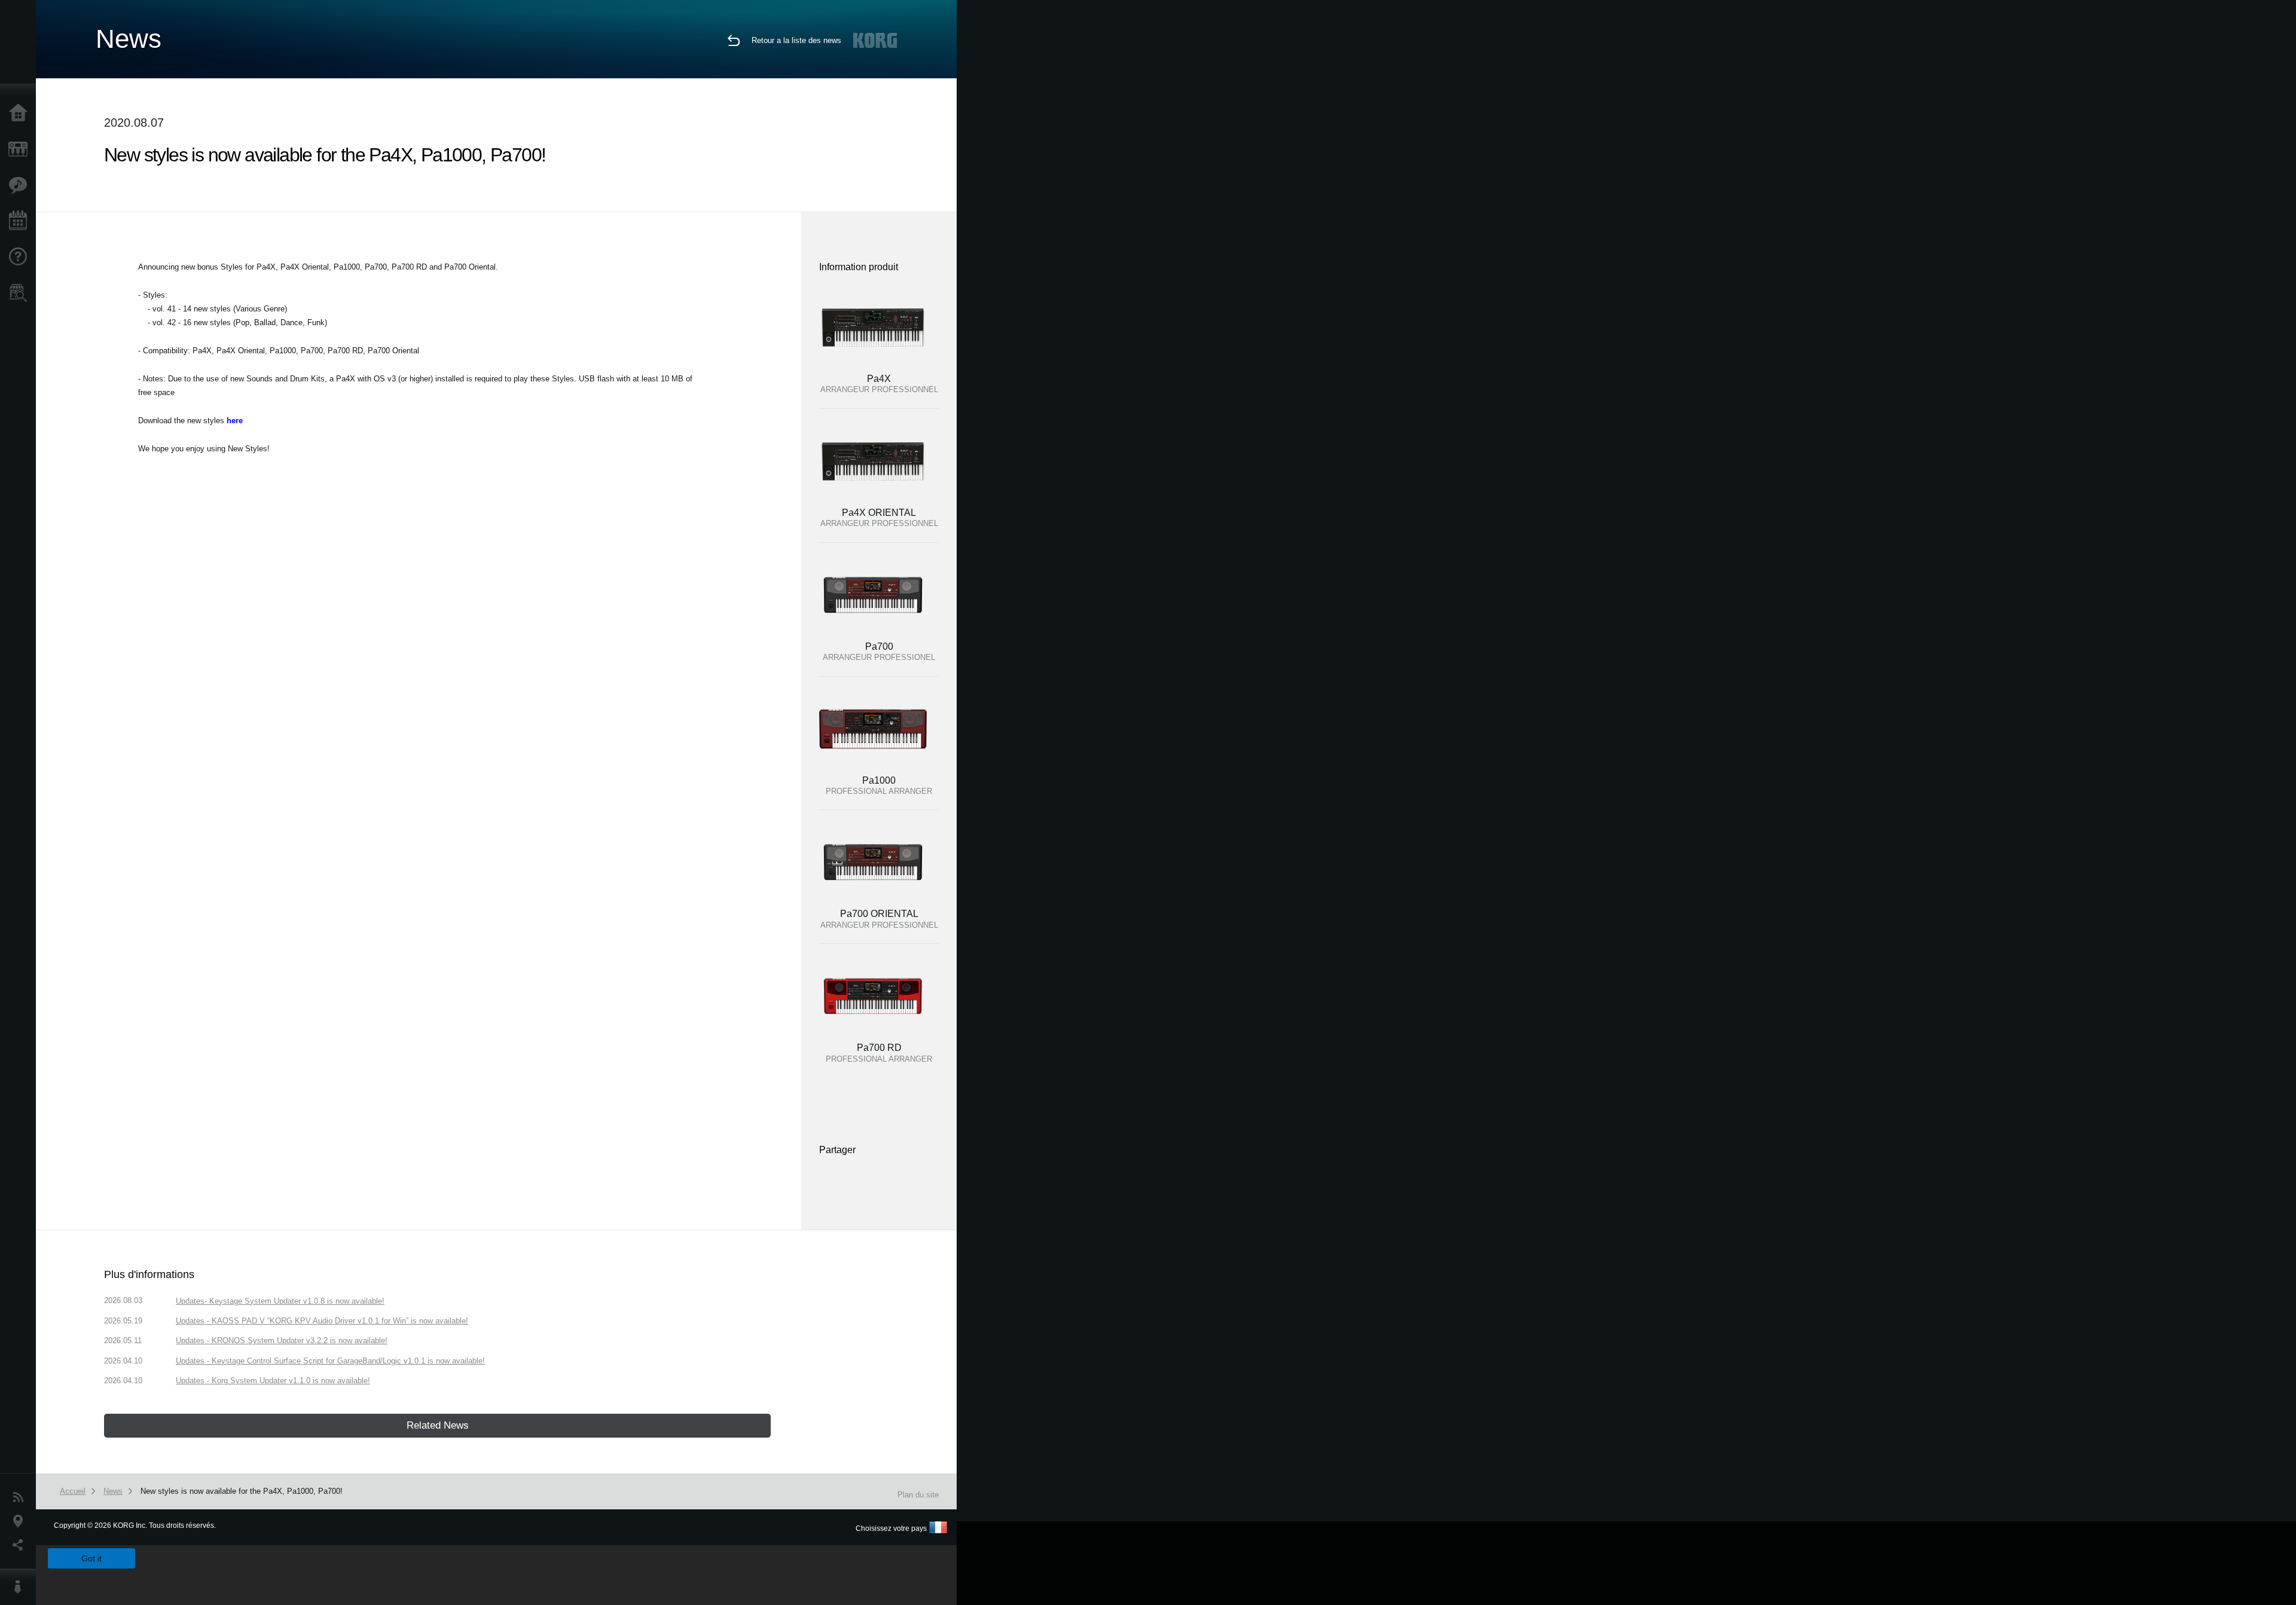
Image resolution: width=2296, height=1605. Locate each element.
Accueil (21, 114)
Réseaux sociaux (21, 1545)
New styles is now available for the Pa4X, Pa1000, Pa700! (242, 1491)
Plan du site (918, 1495)
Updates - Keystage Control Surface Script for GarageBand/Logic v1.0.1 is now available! (330, 1361)
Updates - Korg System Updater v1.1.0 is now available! (273, 1381)
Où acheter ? (21, 293)
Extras (21, 185)
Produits (21, 149)
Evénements (21, 221)
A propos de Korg (21, 1587)
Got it (91, 1558)
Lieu (21, 1521)
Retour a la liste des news (796, 40)
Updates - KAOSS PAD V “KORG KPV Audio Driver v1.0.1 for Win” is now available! (322, 1321)
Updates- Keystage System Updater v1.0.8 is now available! (280, 1301)
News (21, 1497)
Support (21, 257)
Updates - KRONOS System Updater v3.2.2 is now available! (282, 1340)
